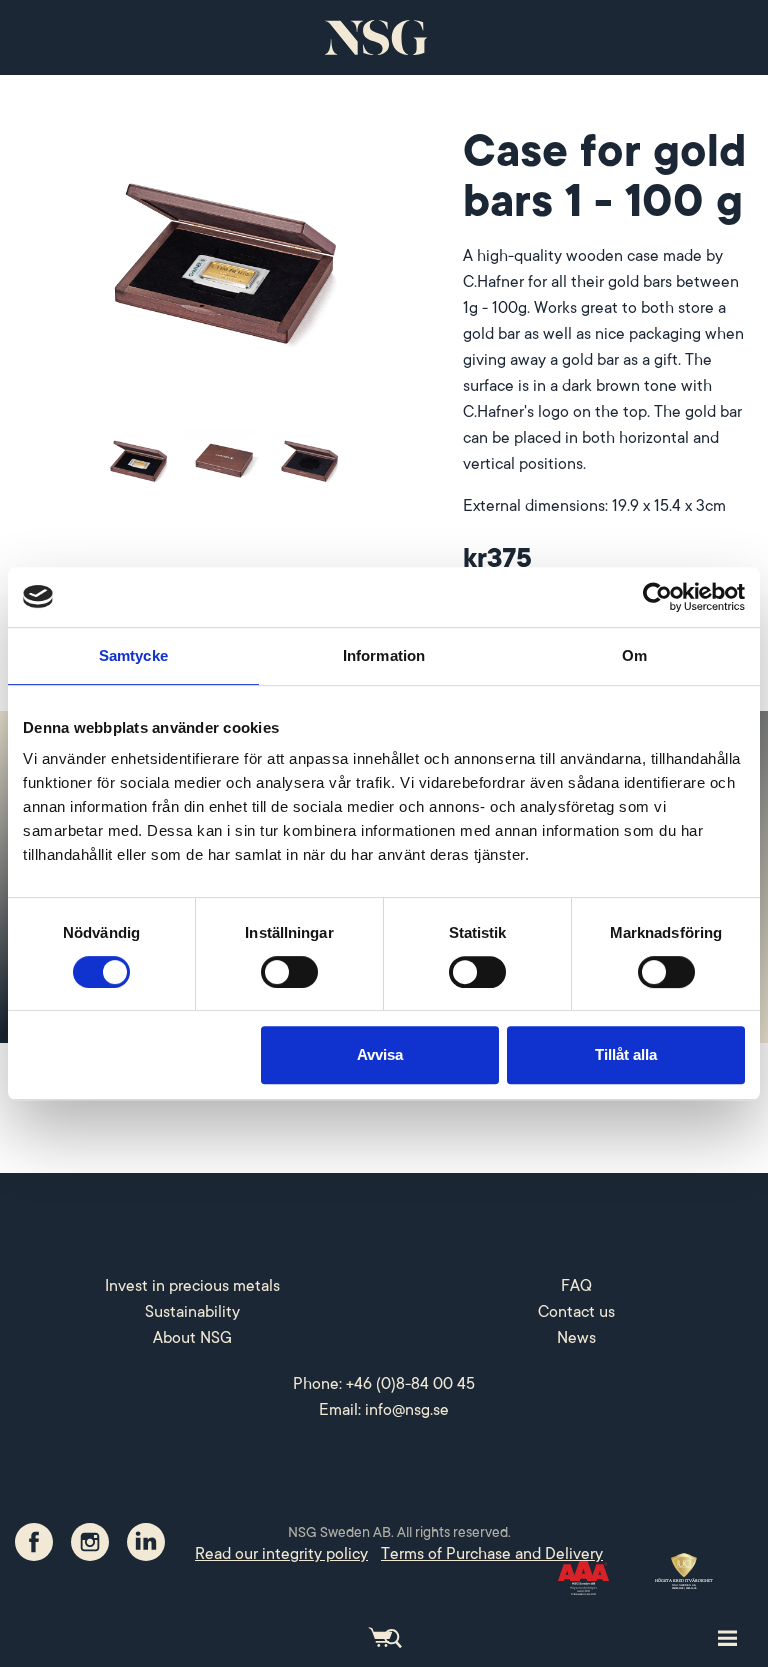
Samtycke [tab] (133, 655)
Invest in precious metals (192, 1286)
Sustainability (192, 1312)
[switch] (289, 972)
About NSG (192, 1338)
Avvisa (380, 1054)
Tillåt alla (626, 1054)
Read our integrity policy (281, 1554)
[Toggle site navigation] (727, 1637)
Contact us (576, 1312)
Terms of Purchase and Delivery (492, 1554)
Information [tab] (384, 655)
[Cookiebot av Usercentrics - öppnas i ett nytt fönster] (657, 597)
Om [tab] (634, 655)
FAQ (576, 1286)
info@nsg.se (407, 1410)
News (576, 1338)
